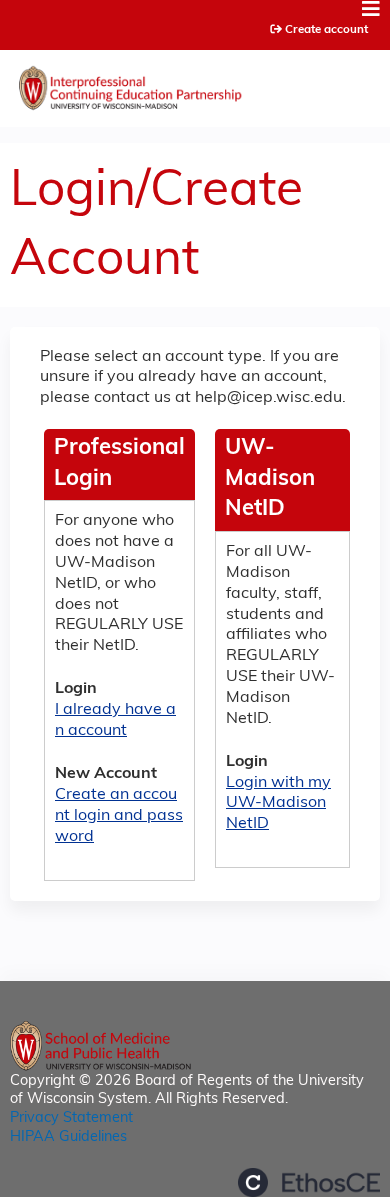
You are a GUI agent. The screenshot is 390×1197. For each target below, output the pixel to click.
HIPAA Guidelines (68, 1137)
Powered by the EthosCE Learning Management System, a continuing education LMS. (309, 1182)
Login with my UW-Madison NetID (278, 804)
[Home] (195, 83)
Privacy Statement (71, 1118)
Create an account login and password (119, 816)
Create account (326, 30)
